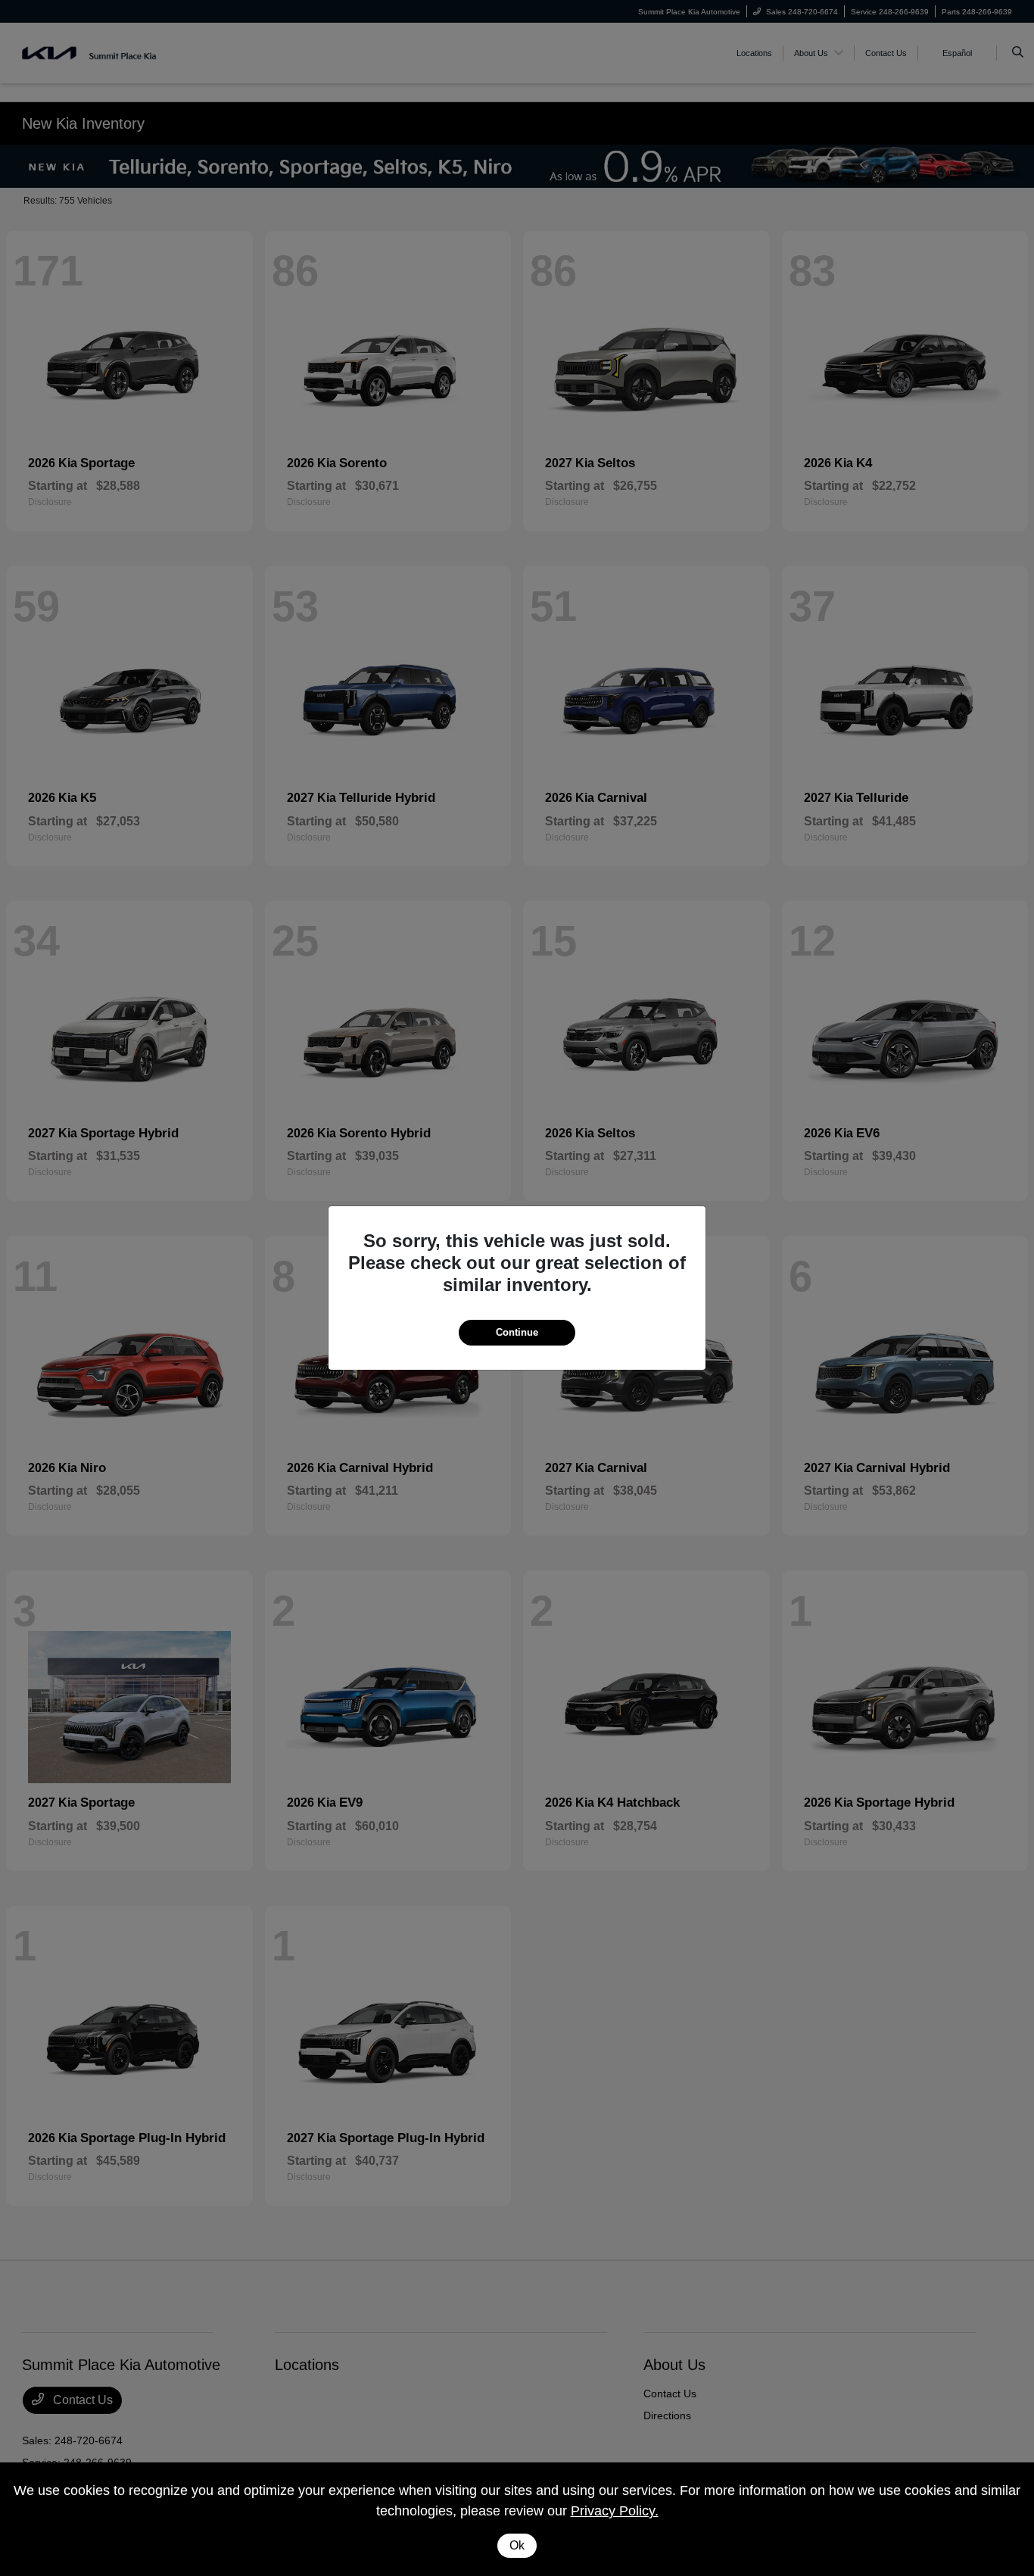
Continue (517, 1332)
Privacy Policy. (615, 2511)
